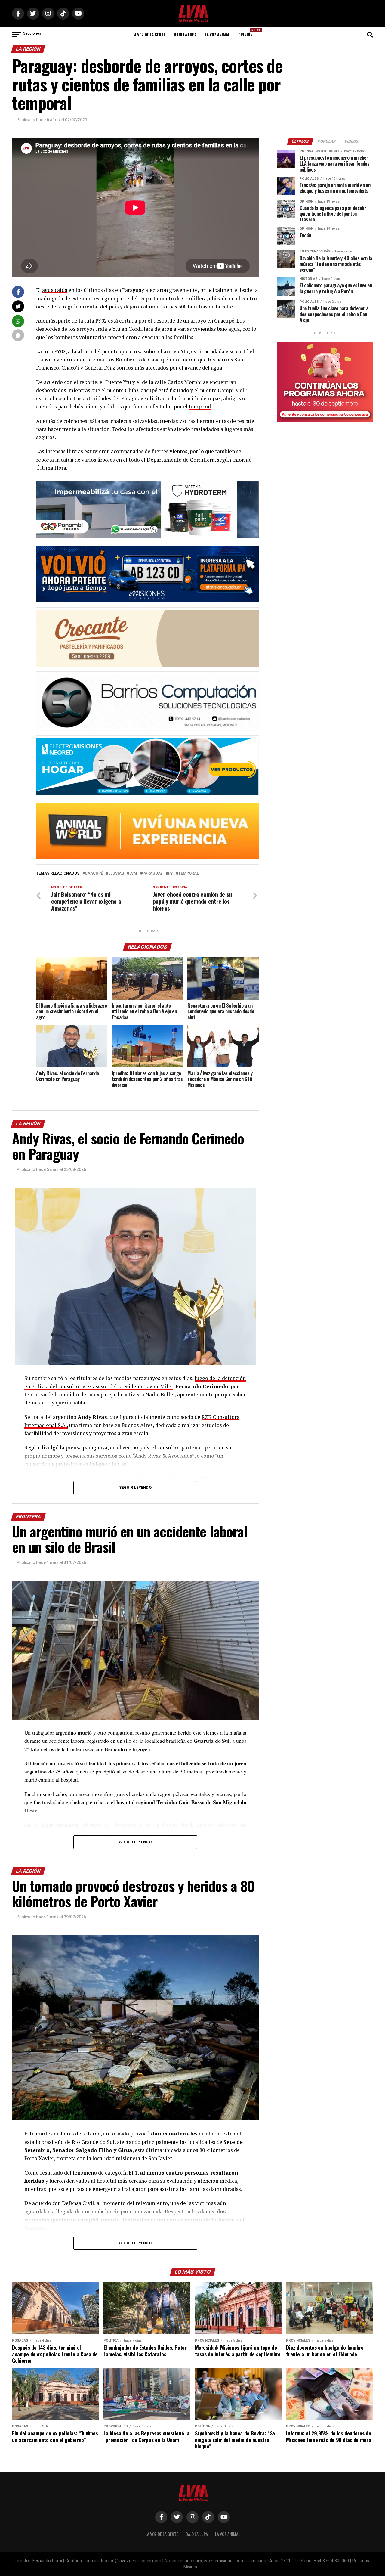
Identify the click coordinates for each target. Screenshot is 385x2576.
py (171, 873)
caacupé (94, 873)
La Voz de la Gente (149, 34)
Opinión (247, 33)
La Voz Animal (217, 34)
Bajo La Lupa (185, 34)
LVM (133, 873)
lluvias (116, 873)
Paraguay (153, 873)
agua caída (55, 290)
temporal (200, 406)
